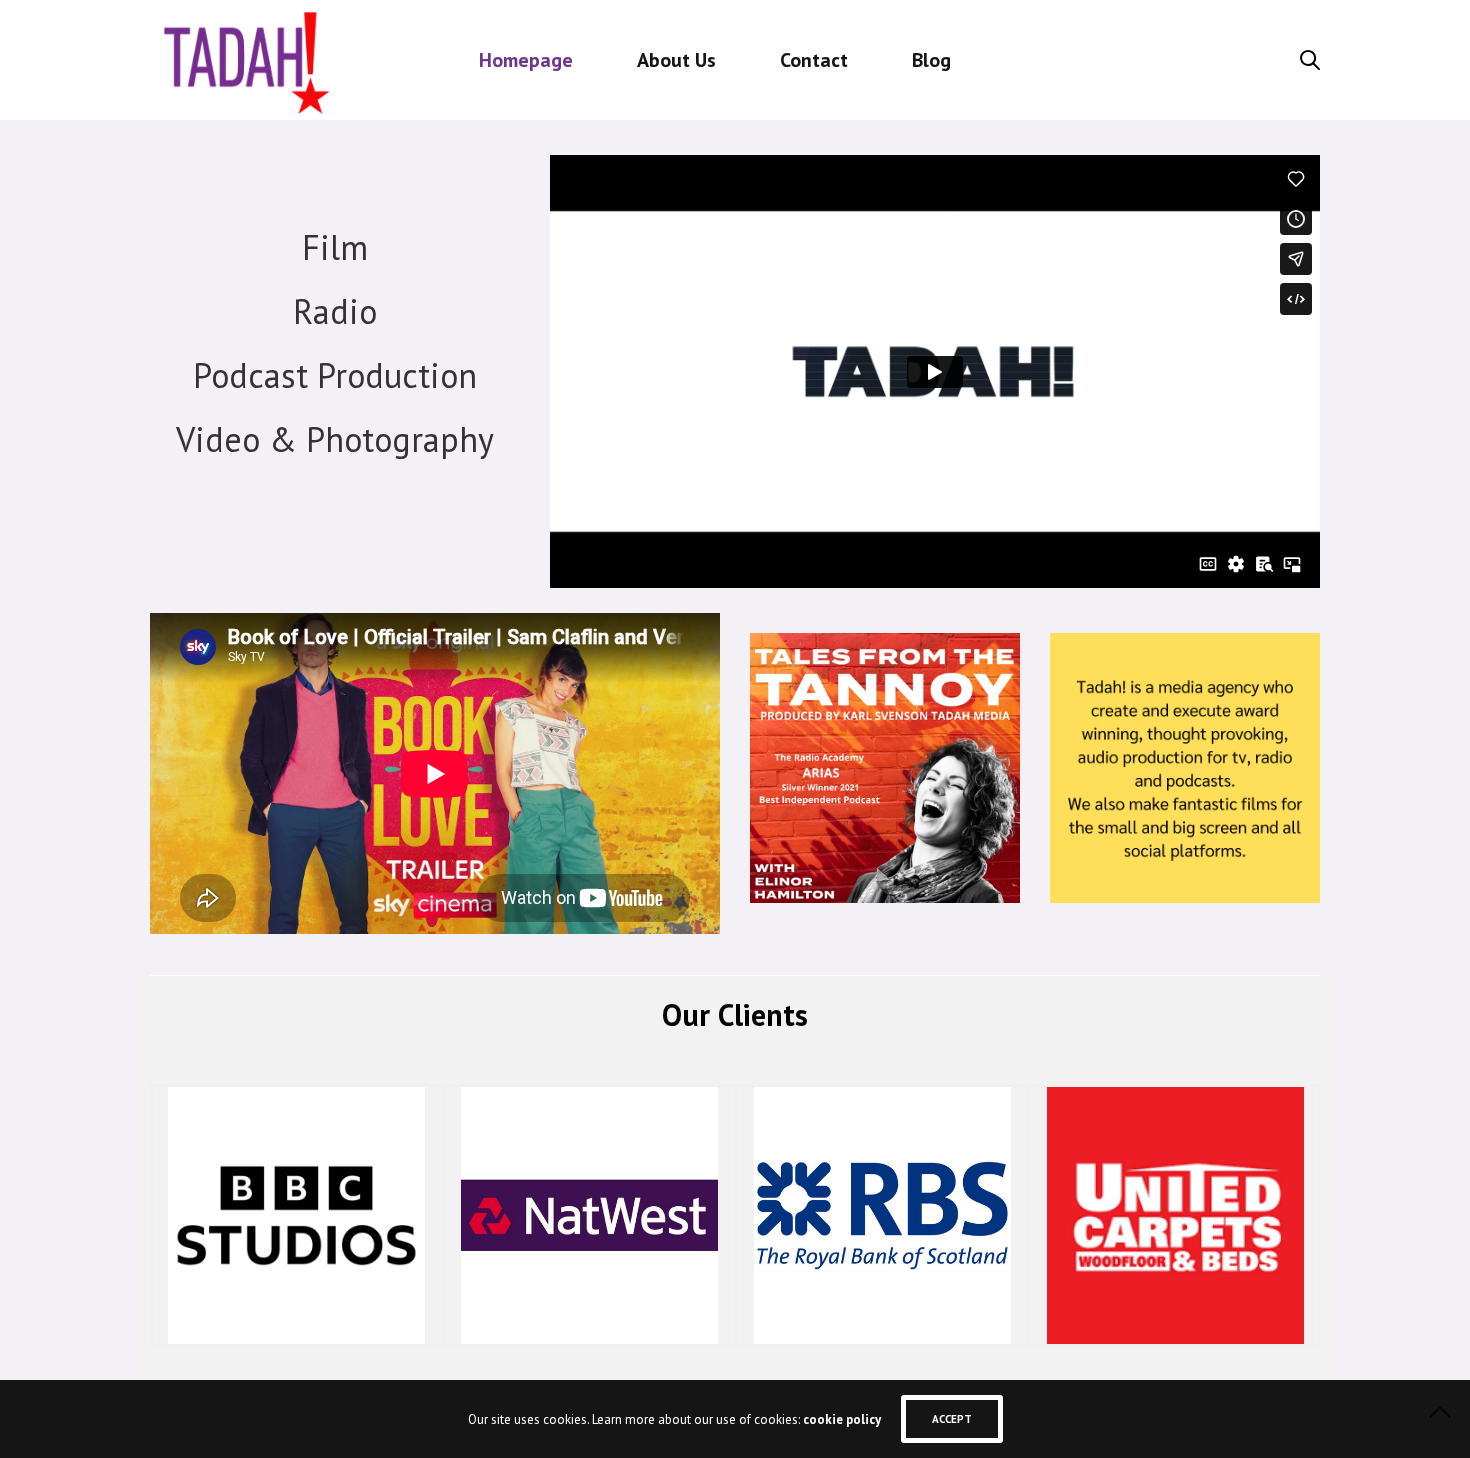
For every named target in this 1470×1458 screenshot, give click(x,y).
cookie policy (842, 1419)
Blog (931, 60)
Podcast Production (335, 375)
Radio (335, 311)
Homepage (526, 60)
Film (335, 247)
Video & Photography (335, 439)
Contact (814, 60)
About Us (676, 60)
